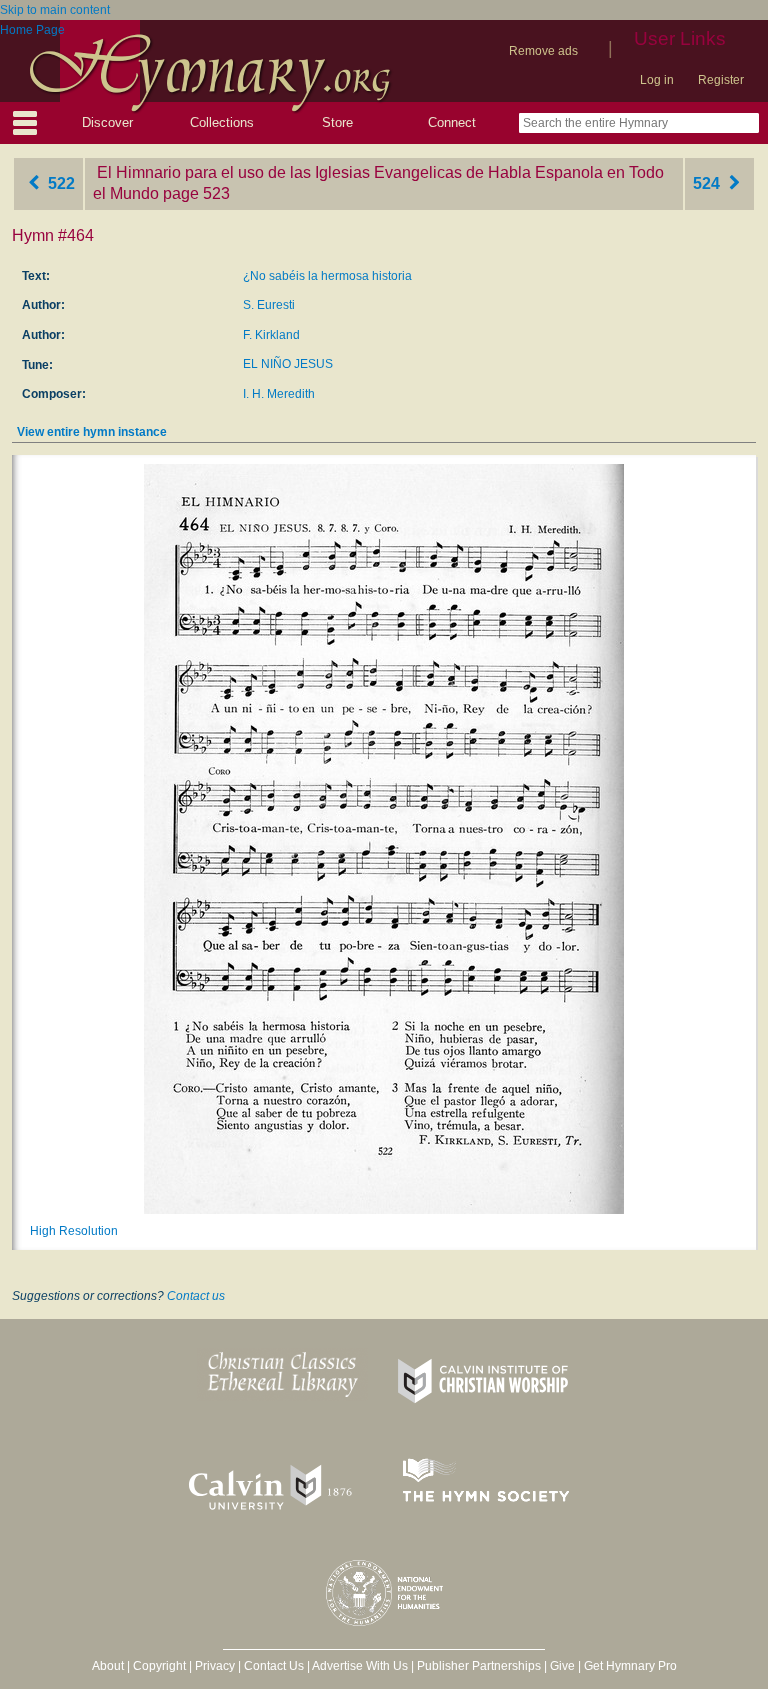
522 (59, 183)
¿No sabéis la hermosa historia (327, 276)
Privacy (215, 1666)
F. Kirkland (271, 335)
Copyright (159, 1666)
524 (708, 183)
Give (562, 1666)
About (108, 1666)
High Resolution (74, 1231)
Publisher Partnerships (479, 1666)
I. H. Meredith (279, 394)
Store (337, 122)
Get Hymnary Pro (630, 1666)
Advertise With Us (360, 1666)
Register (721, 80)
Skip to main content (55, 10)
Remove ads (543, 51)
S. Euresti (269, 305)
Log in (657, 80)
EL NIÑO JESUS (288, 364)
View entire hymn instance (92, 432)
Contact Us (274, 1666)
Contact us (196, 1296)
